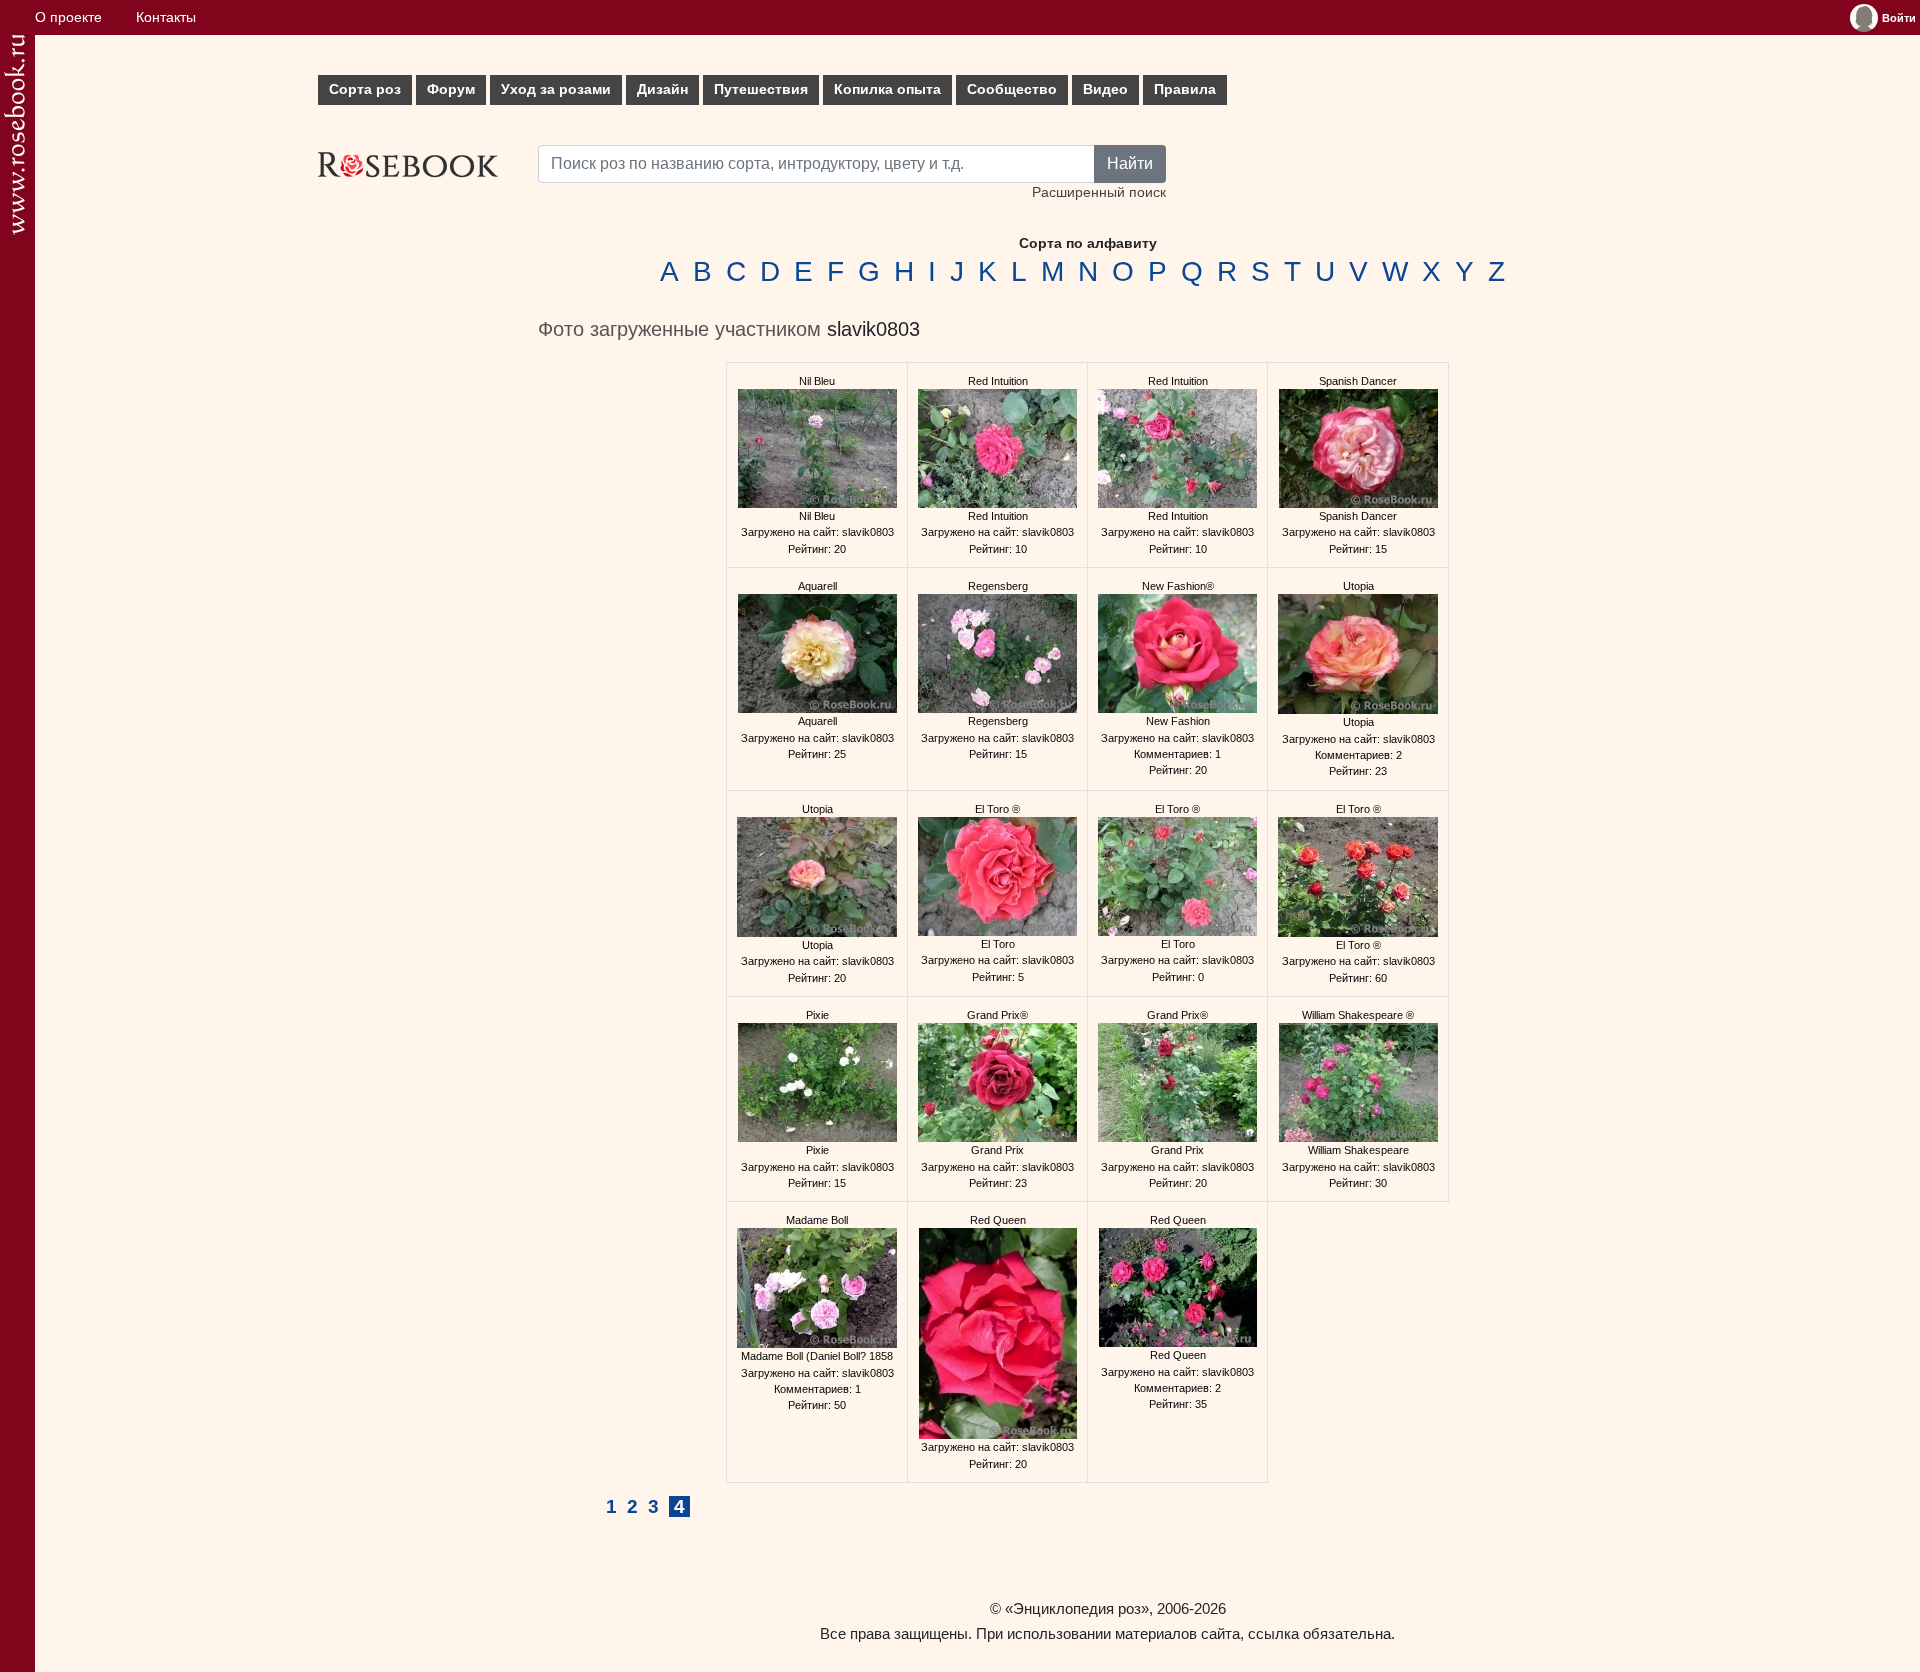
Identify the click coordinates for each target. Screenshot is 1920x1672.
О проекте (68, 17)
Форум (451, 89)
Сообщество (1012, 89)
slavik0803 (873, 329)
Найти (1130, 163)
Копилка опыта (887, 89)
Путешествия (761, 89)
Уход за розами (556, 89)
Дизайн (662, 89)
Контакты (166, 17)
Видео (1105, 89)
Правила (1185, 89)
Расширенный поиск (1099, 192)
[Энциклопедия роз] (14, 134)
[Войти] (1864, 18)
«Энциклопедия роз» (1077, 1608)
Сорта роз (365, 89)
